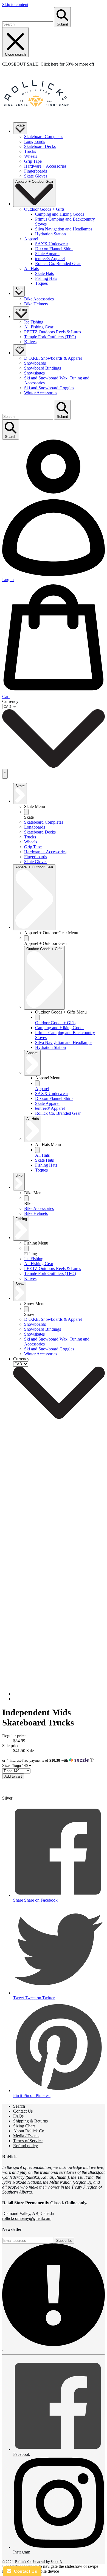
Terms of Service (28, 2141)
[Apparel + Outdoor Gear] (26, 938)
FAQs (18, 2116)
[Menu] (5, 774)
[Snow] (26, 1309)
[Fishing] (26, 1248)
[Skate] (26, 812)
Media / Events (26, 2136)
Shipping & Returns (30, 2121)
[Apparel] (37, 1083)
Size (6, 1765)
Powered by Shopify (48, 2562)
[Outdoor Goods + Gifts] (37, 1017)
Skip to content (15, 5)
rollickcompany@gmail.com (27, 2218)
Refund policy (26, 2146)
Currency (10, 701)
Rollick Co (23, 2562)
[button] (54, 1760)
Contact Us (23, 2111)
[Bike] (26, 1198)
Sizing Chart (24, 2126)
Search (19, 2106)
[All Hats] (37, 1150)
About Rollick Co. (29, 2131)
